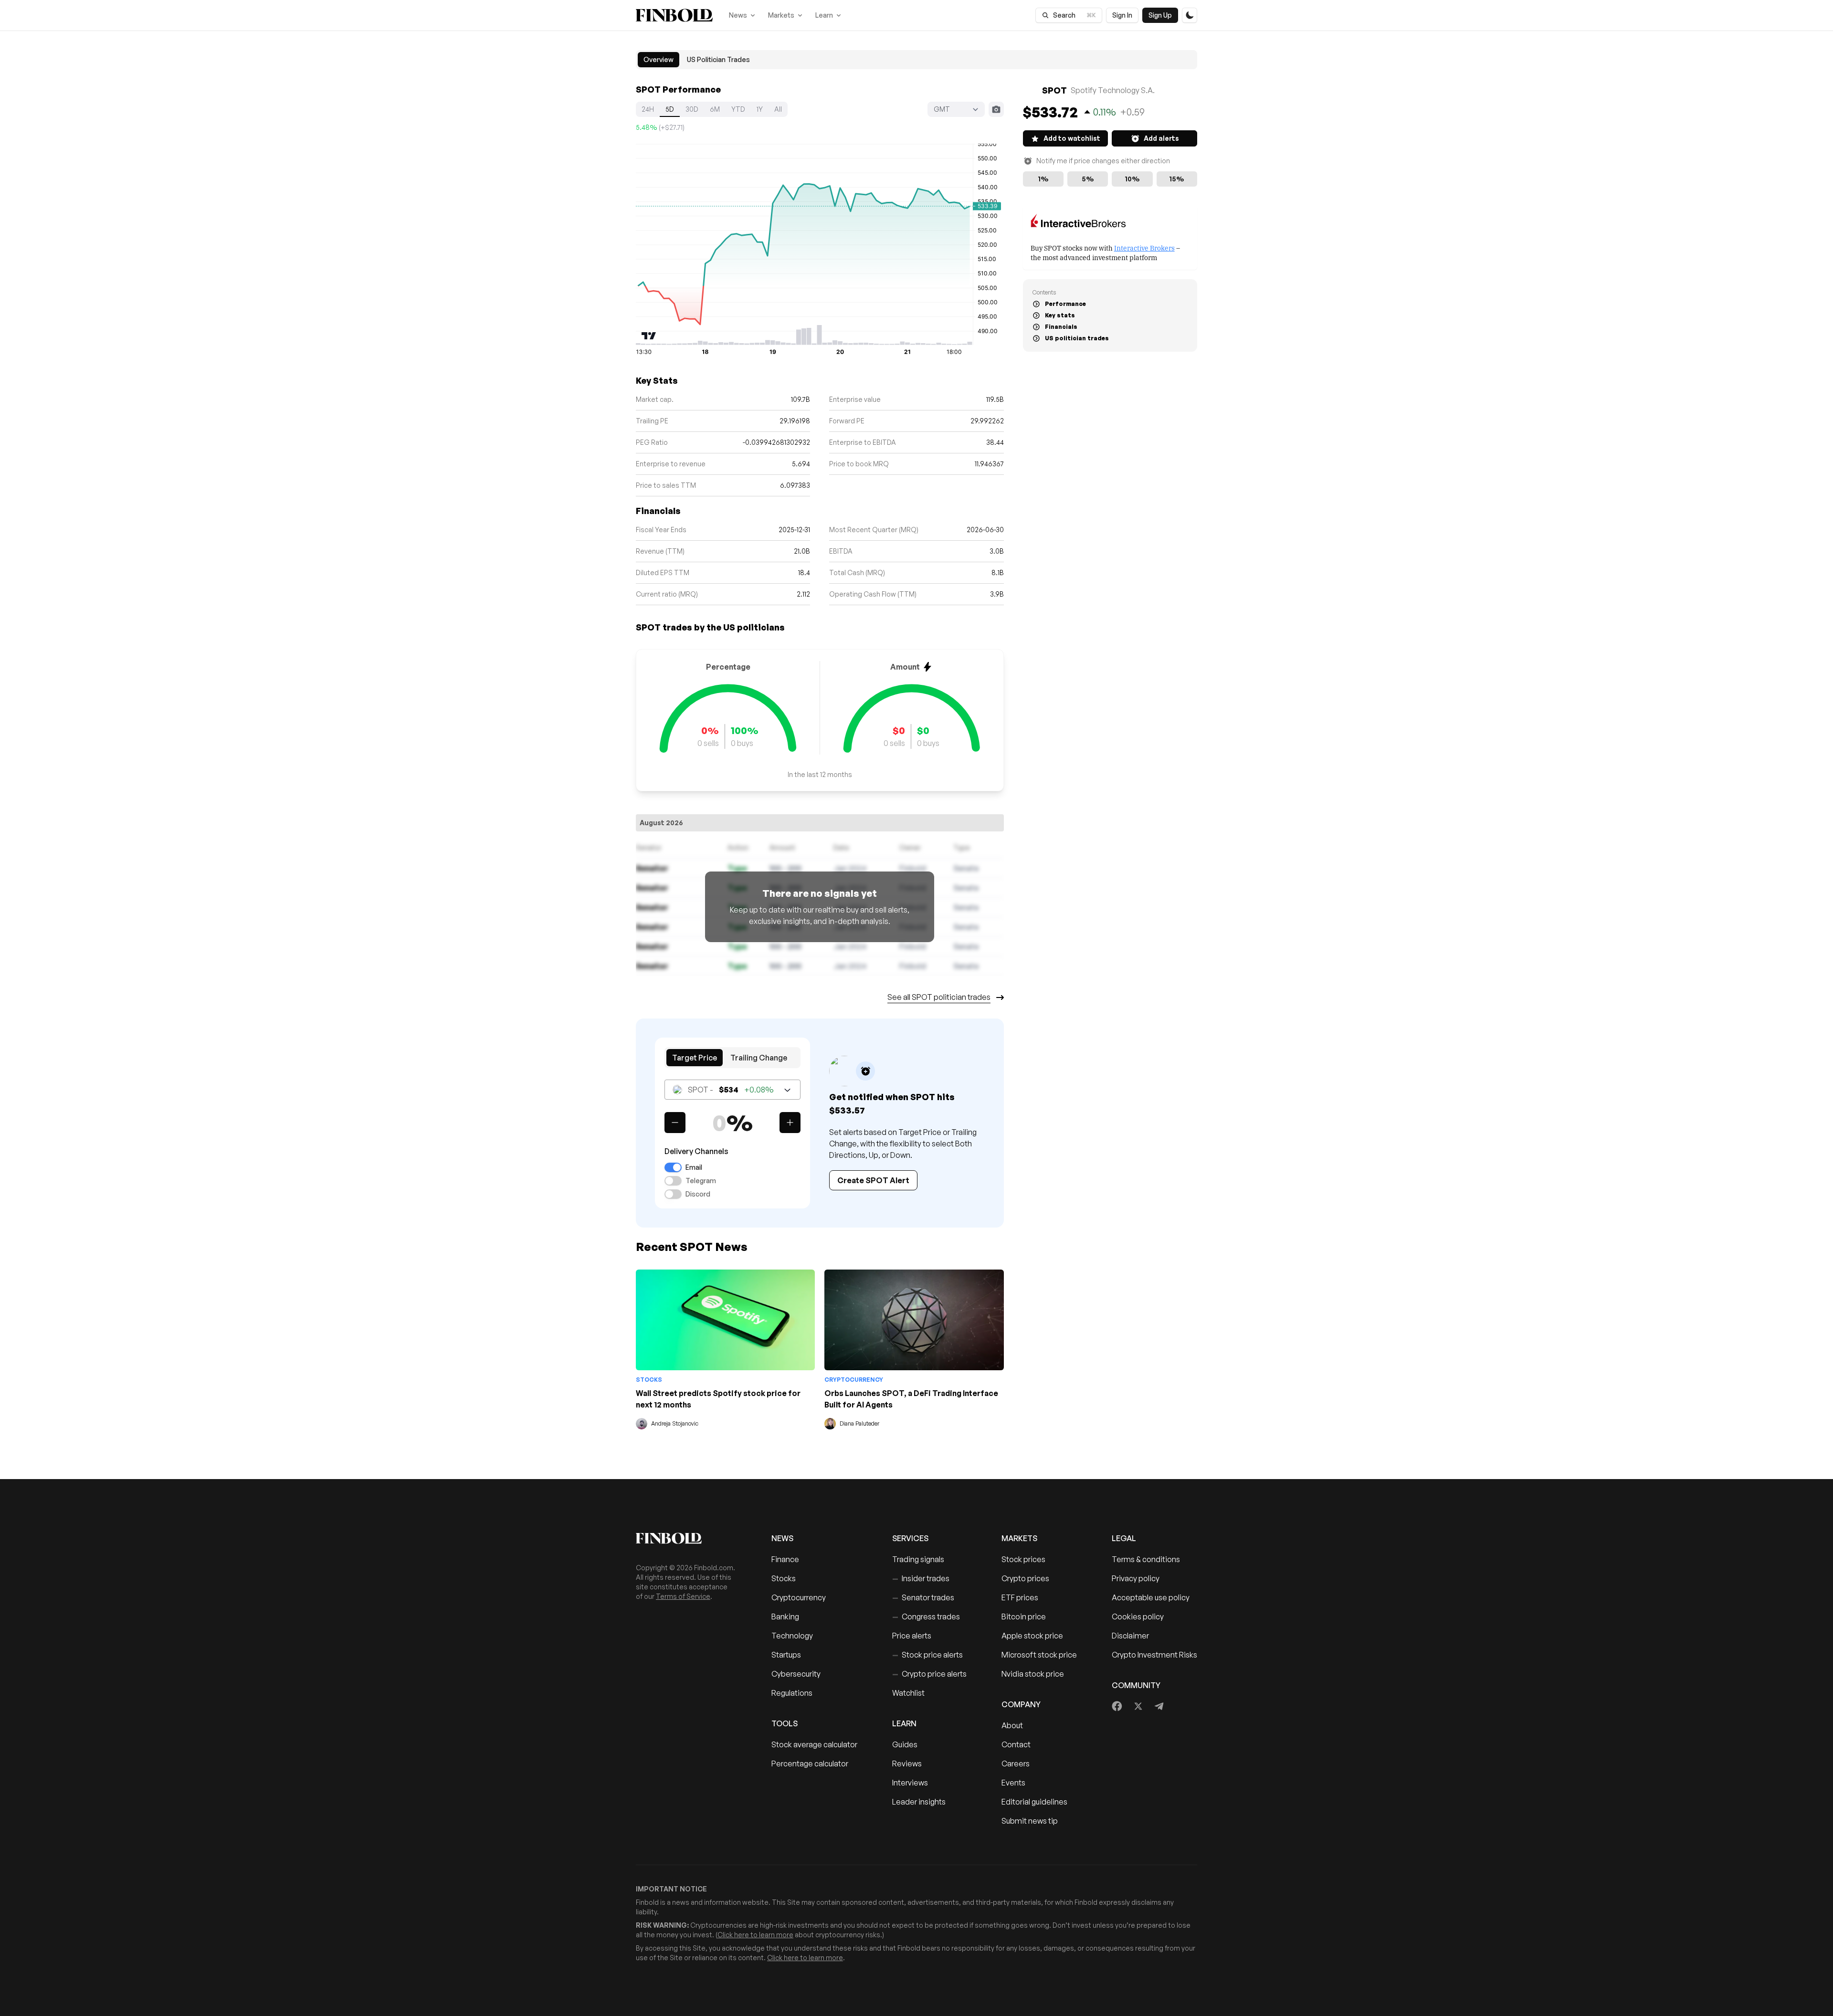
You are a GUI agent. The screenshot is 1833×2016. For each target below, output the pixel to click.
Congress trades (926, 1617)
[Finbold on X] (1138, 1706)
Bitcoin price (1024, 1617)
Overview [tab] (658, 59)
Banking (785, 1617)
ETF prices (1020, 1597)
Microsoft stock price (1039, 1655)
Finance (785, 1559)
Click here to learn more (755, 1935)
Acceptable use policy (1151, 1597)
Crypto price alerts (929, 1674)
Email (694, 1167)
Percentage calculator (810, 1764)
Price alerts (912, 1636)
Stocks (649, 1380)
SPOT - (731, 1090)
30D (692, 109)
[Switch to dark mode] (1190, 15)
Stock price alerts (927, 1655)
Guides (905, 1744)
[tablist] (916, 60)
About (1012, 1725)
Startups (786, 1655)
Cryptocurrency (854, 1380)
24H (648, 109)
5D (670, 109)
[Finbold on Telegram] (1159, 1706)
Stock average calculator (814, 1744)
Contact (1016, 1744)
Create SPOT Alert (873, 1180)
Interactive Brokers (1144, 247)
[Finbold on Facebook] (1117, 1706)
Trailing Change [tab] (759, 1058)
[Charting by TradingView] (649, 336)
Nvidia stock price (1033, 1674)
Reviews (907, 1764)
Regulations (792, 1693)
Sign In (1122, 15)
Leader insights (919, 1802)
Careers (1016, 1764)
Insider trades (921, 1578)
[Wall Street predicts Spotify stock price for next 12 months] (725, 1320)
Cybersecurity (796, 1674)
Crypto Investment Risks (1154, 1655)
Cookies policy (1138, 1617)
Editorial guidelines (1034, 1802)
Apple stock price (1032, 1636)
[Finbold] (674, 15)
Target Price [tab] (695, 1058)
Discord (698, 1194)
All (778, 109)
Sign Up (1160, 15)
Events (1013, 1783)
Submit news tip (1030, 1821)
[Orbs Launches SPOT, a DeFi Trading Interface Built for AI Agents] (914, 1320)
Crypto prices (1025, 1578)
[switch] (673, 1167)
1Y (760, 109)
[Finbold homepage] (688, 1538)
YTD (738, 109)
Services (910, 1538)
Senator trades (923, 1597)
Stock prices (1023, 1559)
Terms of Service (683, 1596)
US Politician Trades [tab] (718, 59)
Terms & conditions (1146, 1559)
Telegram (701, 1181)
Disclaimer (1130, 1636)
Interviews (910, 1783)
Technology (792, 1636)
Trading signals (918, 1559)
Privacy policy (1136, 1578)
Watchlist (908, 1693)
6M (715, 109)
